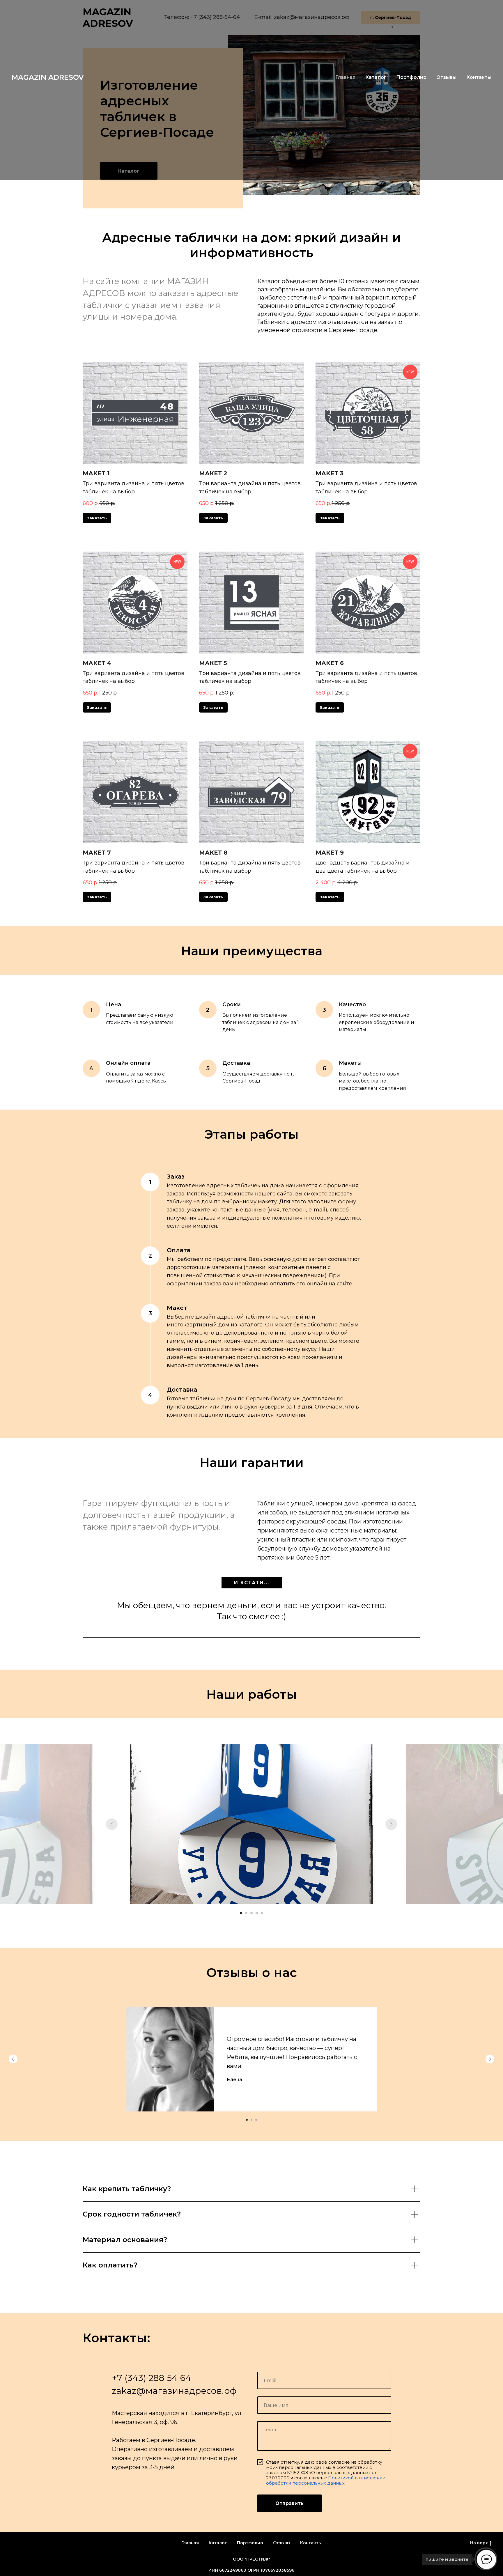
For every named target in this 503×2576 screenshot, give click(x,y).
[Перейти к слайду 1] (241, 1913)
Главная (345, 77)
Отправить (289, 2503)
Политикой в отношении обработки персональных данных (326, 2480)
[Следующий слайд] (391, 1824)
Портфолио (411, 77)
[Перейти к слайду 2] (246, 1913)
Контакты (479, 77)
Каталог (376, 77)
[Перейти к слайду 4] (257, 1913)
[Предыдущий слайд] (112, 1824)
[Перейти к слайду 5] (262, 1913)
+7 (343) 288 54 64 (152, 2378)
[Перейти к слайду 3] (251, 1913)
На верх (479, 2543)
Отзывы (446, 77)
